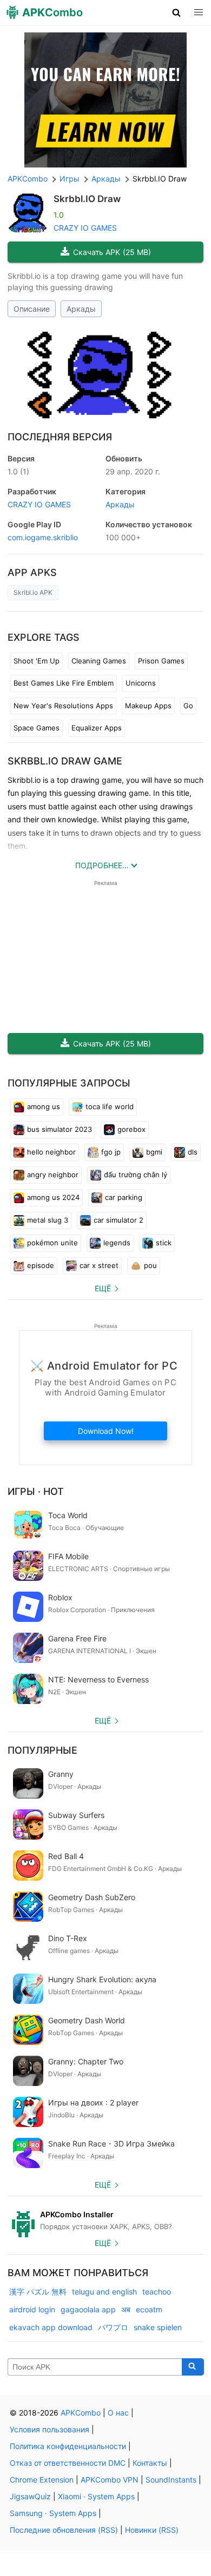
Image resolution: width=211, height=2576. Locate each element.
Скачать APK (112, 252)
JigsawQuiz (30, 2496)
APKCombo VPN (110, 2480)
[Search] (193, 2367)
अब (126, 2309)
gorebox (131, 1129)
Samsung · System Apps (53, 2513)
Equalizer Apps (97, 728)
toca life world (110, 1106)
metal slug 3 (48, 1220)
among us (44, 1106)
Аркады (81, 309)
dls (193, 1152)
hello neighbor (51, 1152)
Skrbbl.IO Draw (87, 199)
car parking (124, 1197)
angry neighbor (53, 1175)
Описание (32, 309)
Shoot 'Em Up (37, 661)
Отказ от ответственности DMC (68, 2463)
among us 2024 (53, 1197)
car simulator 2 (118, 1220)
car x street (99, 1265)
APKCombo (28, 179)
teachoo (157, 2292)
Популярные (42, 1750)
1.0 (18, 471)
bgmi (154, 1152)
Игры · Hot (36, 1491)
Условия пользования (50, 2429)
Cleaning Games (99, 661)
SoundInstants (171, 2480)
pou (150, 1265)
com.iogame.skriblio (43, 537)
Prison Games (161, 661)
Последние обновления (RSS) (64, 2530)
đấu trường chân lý (136, 1175)
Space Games (37, 728)
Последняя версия (60, 437)
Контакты (150, 2463)
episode (41, 1265)
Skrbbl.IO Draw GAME (65, 761)
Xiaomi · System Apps (96, 2496)
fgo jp (111, 1152)
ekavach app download (51, 2327)
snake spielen (158, 2327)
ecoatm (149, 2309)
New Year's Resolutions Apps (63, 706)
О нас (118, 2413)
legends (117, 1243)
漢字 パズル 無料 (38, 2292)
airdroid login (32, 2309)
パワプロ (113, 2327)
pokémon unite (52, 1243)
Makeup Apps (148, 706)
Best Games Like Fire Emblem (64, 683)
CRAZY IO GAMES (85, 228)
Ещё (103, 1288)
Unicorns (141, 683)
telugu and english (104, 2292)
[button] (177, 12)
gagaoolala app (88, 2309)
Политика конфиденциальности (68, 2446)
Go (188, 706)
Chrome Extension (42, 2480)
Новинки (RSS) (152, 2530)
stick (164, 1243)
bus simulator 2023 (60, 1129)
